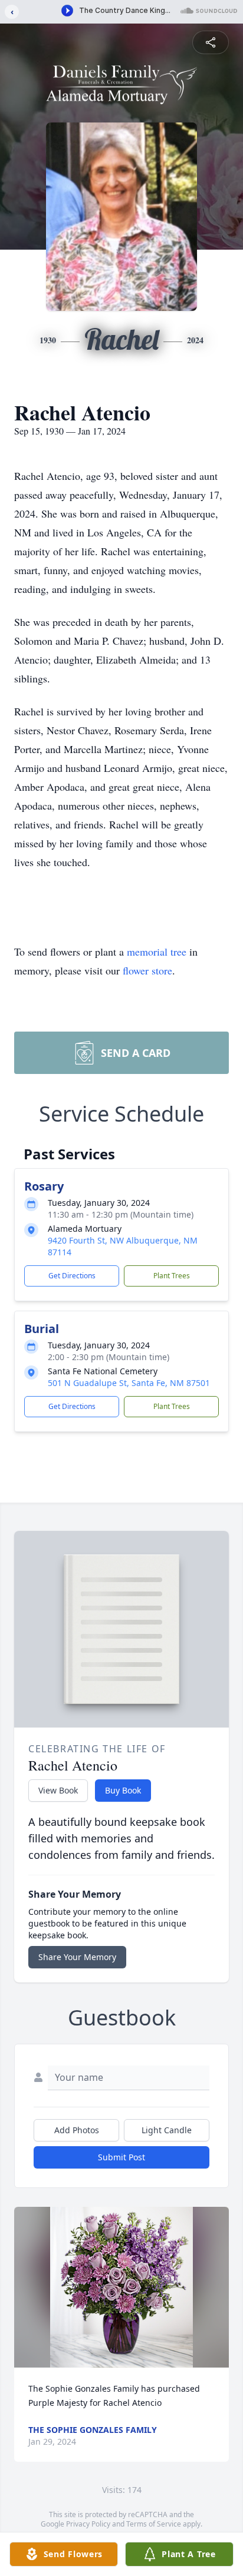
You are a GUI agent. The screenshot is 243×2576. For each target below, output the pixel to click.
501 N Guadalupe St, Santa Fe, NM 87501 (129, 1383)
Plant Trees (172, 1276)
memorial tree (157, 952)
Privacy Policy (88, 2524)
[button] (121, 2287)
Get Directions (72, 1276)
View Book (58, 1790)
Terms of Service (154, 2524)
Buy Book (123, 1790)
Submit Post (121, 2157)
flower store (147, 970)
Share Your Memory (77, 1957)
